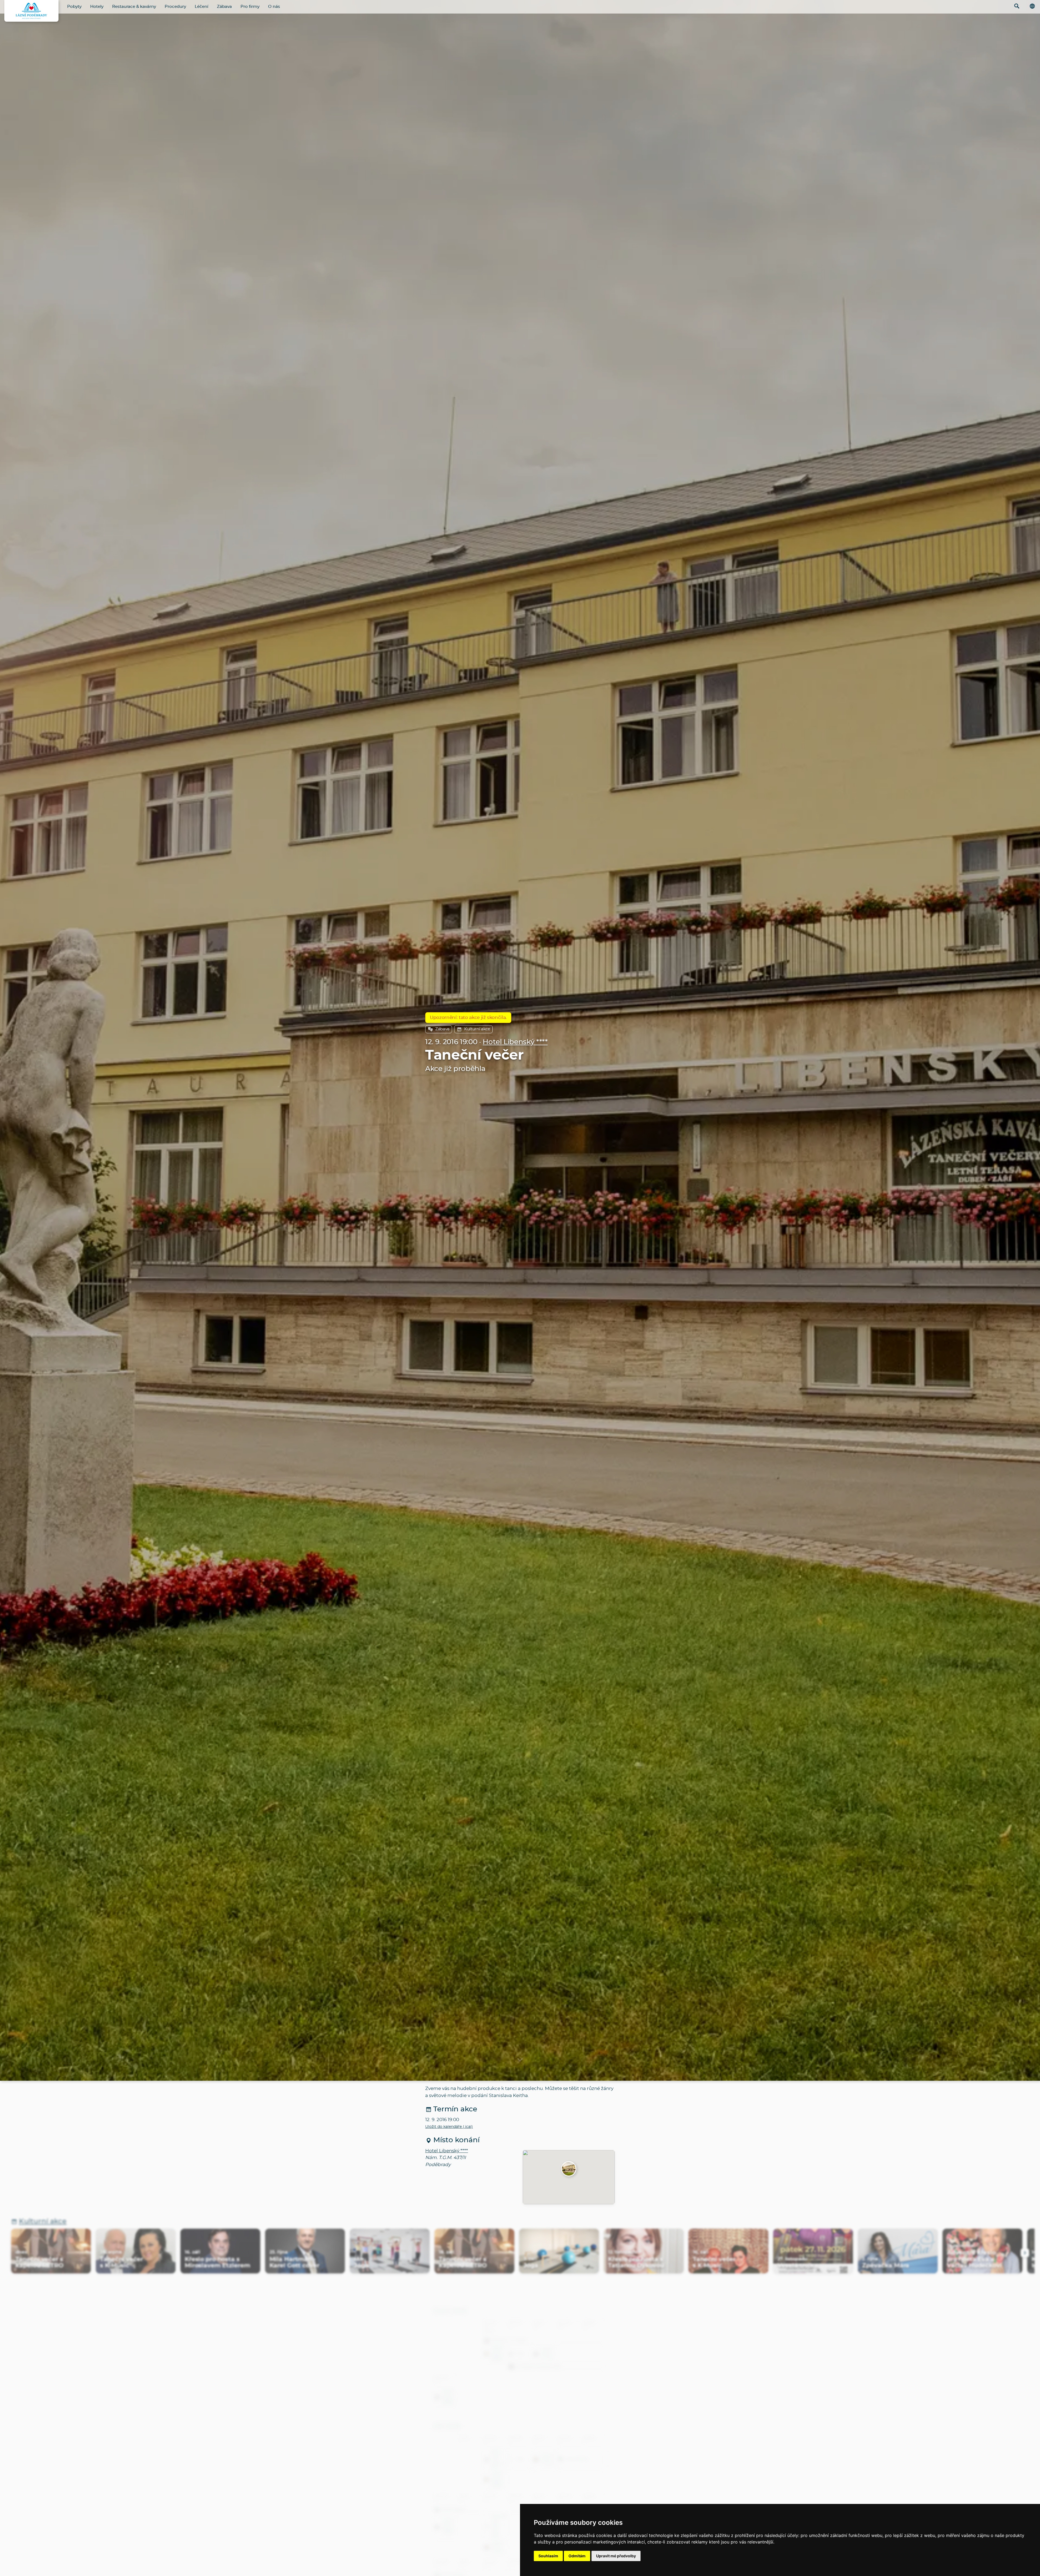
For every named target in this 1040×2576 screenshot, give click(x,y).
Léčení (201, 7)
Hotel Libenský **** (515, 1042)
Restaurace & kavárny (134, 7)
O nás (274, 7)
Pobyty (74, 7)
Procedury (175, 7)
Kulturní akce (477, 1029)
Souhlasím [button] (548, 2556)
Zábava (224, 7)
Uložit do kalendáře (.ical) (449, 2127)
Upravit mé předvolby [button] (616, 2556)
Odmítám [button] (577, 2556)
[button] (569, 2169)
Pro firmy (250, 7)
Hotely (97, 7)
